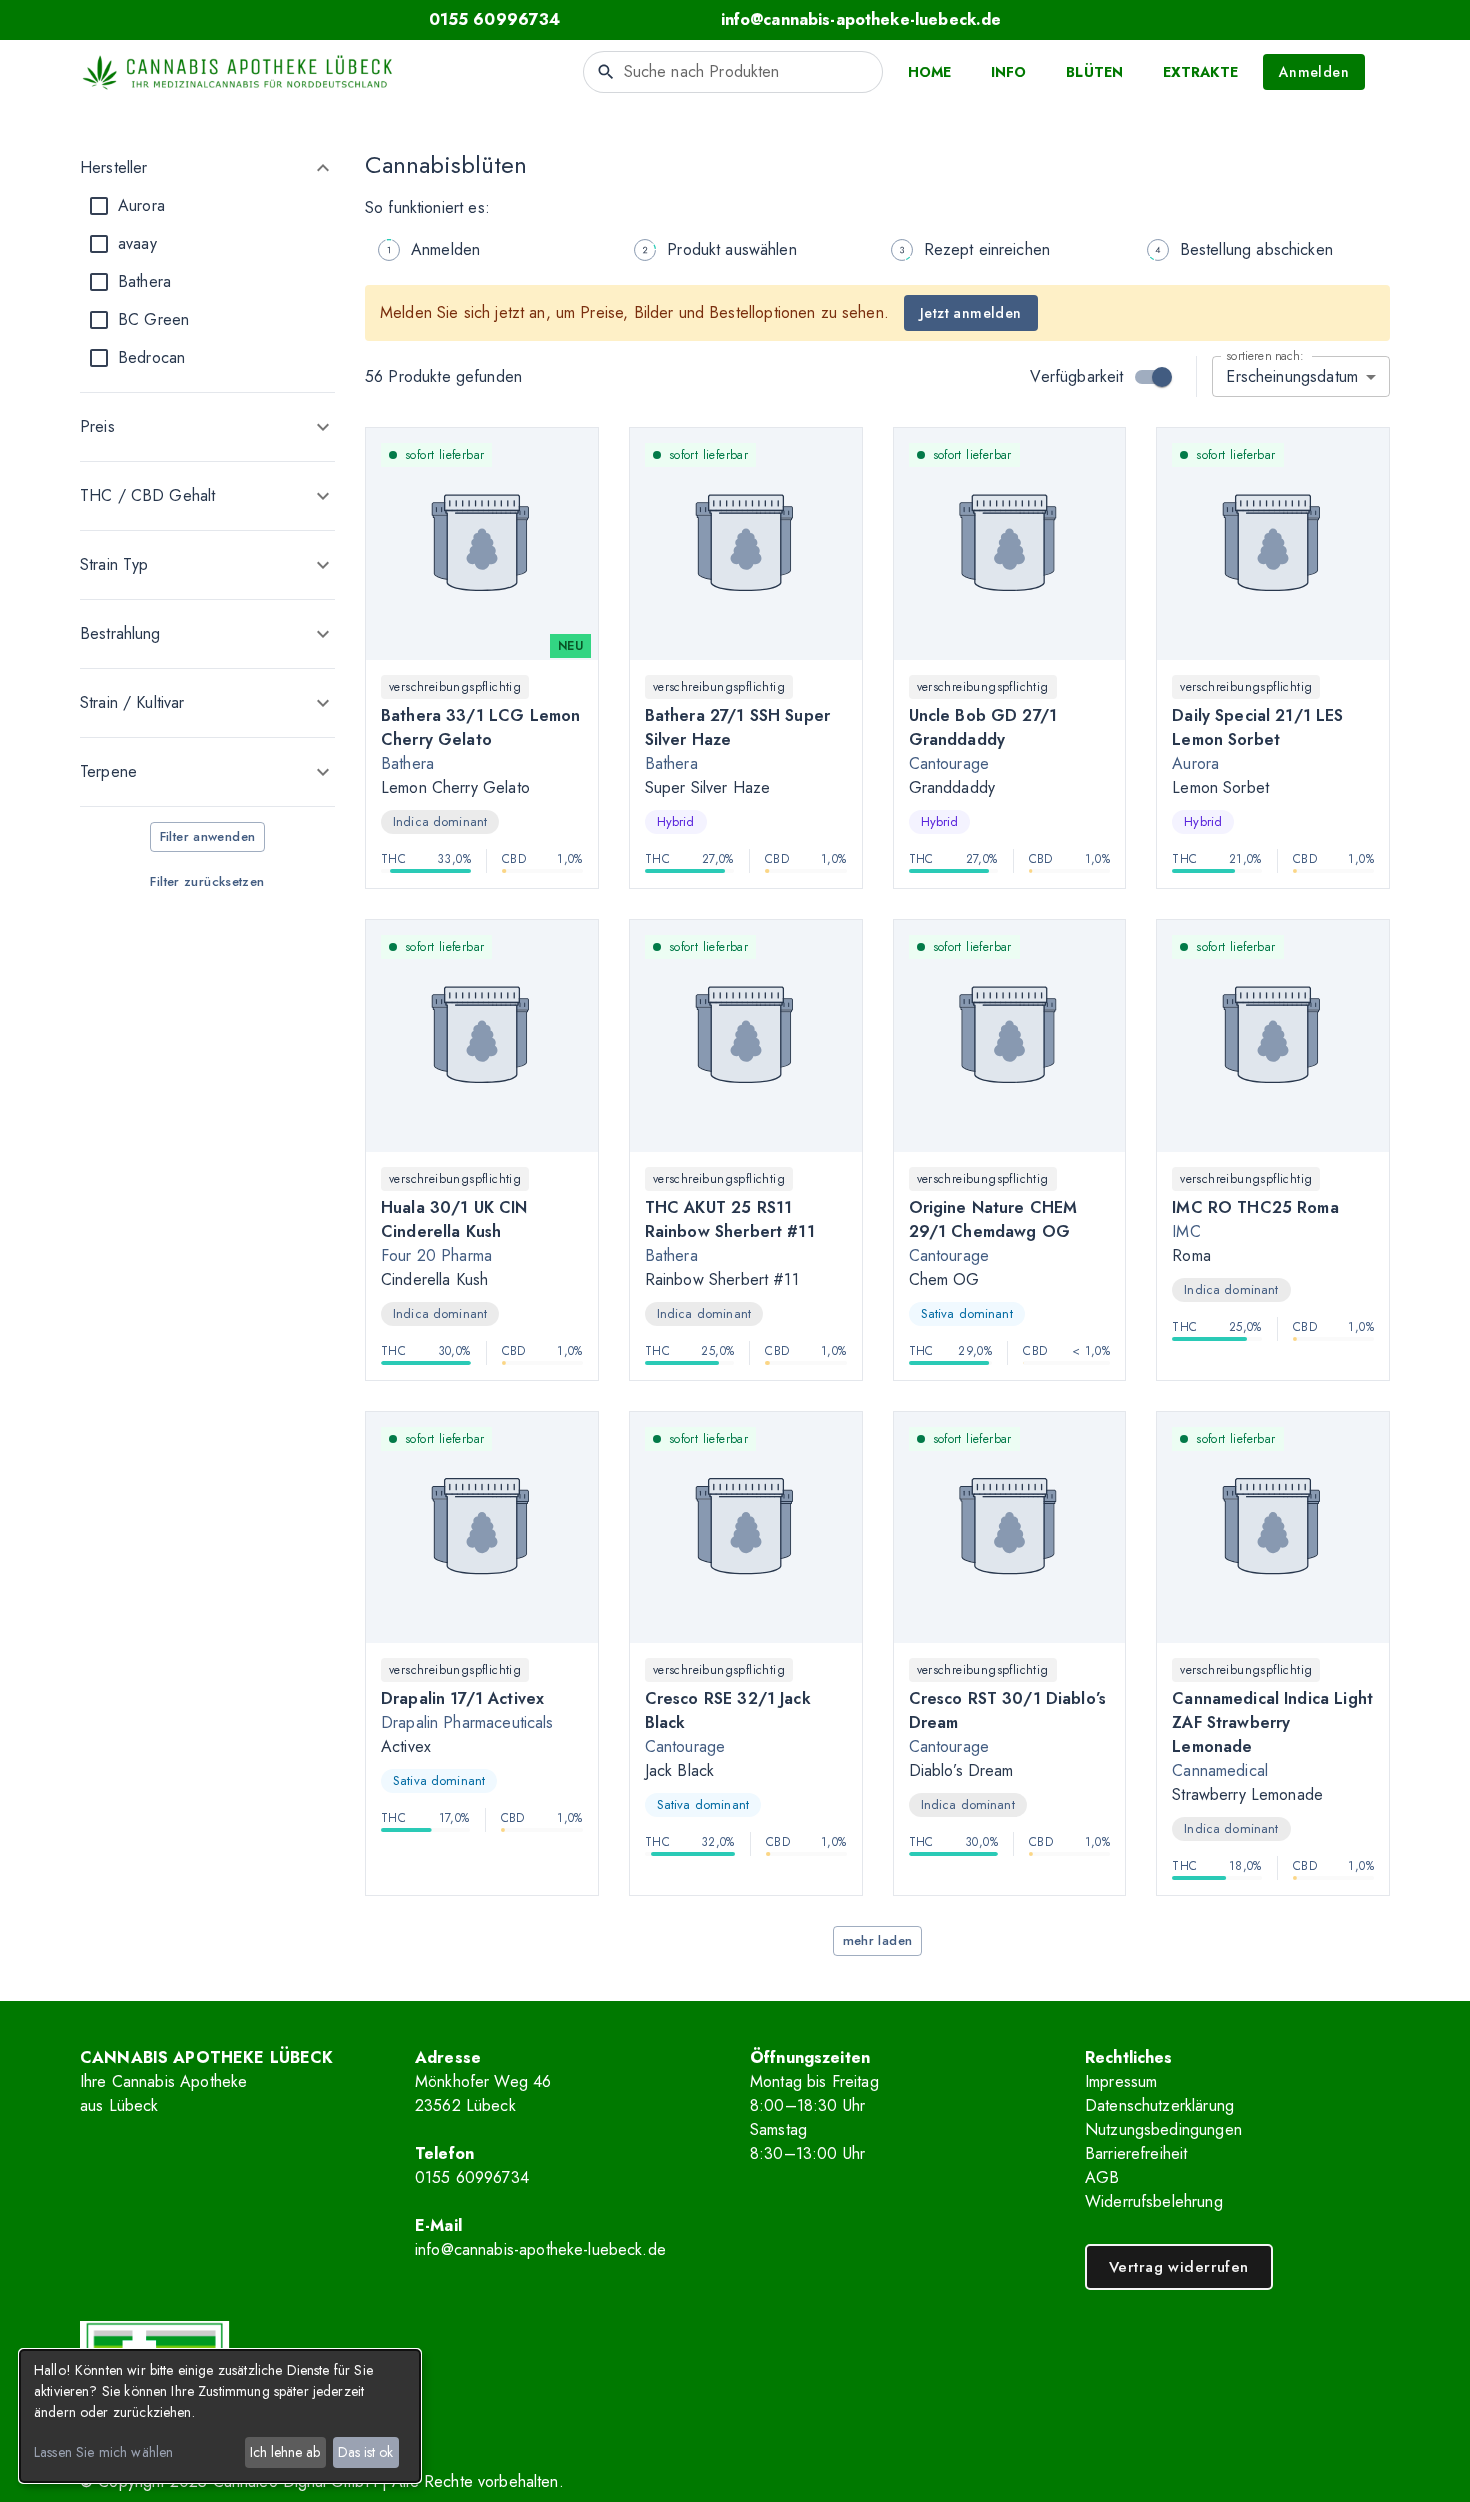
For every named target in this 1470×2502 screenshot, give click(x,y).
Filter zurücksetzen (207, 881)
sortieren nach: (1264, 355)
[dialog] (220, 2416)
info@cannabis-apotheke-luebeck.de (540, 2249)
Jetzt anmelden (971, 313)
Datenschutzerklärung (1159, 2105)
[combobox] (733, 72)
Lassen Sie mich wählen (103, 2452)
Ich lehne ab (285, 2452)
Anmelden (1314, 72)
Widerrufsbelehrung (1154, 2201)
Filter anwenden (208, 836)
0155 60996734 (472, 2177)
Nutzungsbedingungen (1163, 2129)
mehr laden (878, 1940)
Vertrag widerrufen (1179, 2267)
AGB (1102, 2177)
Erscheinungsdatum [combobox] (1292, 376)
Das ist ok (365, 2452)
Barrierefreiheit (1136, 2153)
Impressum (1121, 2081)
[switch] (1162, 377)
